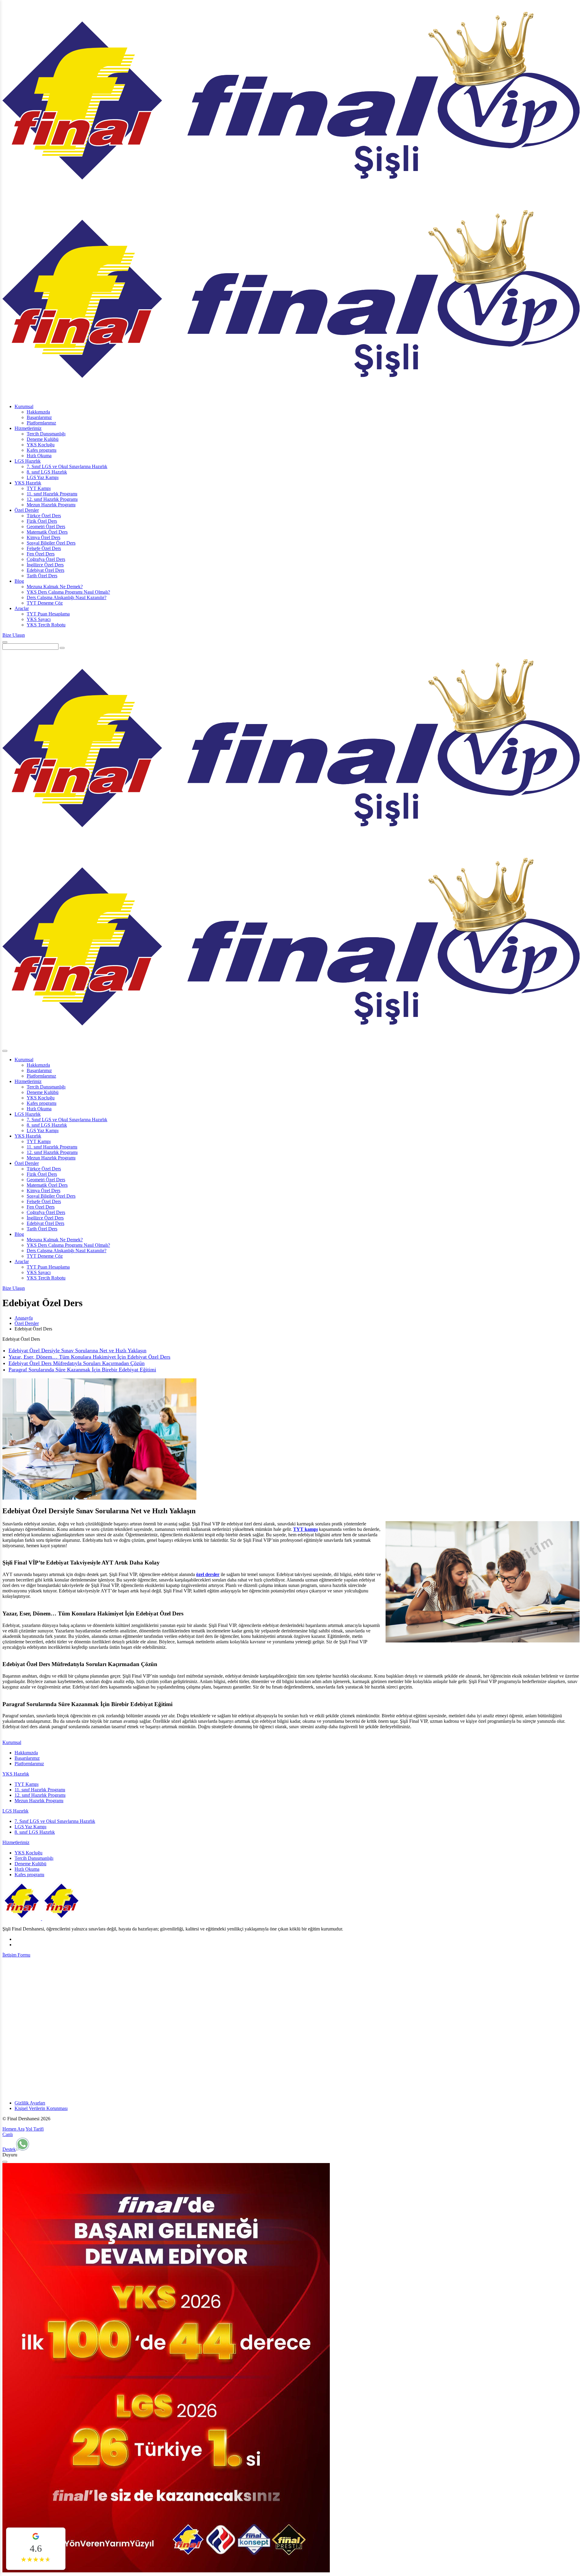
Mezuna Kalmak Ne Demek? (55, 587)
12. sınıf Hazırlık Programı (52, 499)
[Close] (5, 2162)
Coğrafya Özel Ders (46, 559)
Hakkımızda (38, 412)
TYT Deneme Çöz (45, 603)
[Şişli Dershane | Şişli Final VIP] (42, 1919)
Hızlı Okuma (39, 456)
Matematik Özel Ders (47, 532)
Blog (19, 581)
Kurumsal (24, 406)
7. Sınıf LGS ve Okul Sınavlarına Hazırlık (67, 466)
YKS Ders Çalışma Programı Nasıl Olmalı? (68, 592)
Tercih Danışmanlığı (46, 434)
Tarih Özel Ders (42, 576)
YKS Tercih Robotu (46, 625)
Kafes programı (42, 450)
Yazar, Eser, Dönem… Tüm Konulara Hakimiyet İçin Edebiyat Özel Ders (89, 1357)
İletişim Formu (16, 1955)
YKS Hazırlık (28, 483)
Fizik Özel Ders (42, 521)
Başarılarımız (39, 417)
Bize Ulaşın (14, 635)
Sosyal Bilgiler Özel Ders (51, 543)
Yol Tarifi (35, 2129)
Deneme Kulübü (43, 439)
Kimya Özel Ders (43, 537)
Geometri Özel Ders (46, 527)
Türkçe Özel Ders (44, 516)
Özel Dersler (27, 510)
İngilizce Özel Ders (45, 565)
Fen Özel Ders (41, 554)
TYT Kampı (39, 488)
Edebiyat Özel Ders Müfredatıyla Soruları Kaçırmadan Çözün (77, 1363)
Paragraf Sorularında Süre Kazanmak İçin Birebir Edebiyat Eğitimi (82, 1370)
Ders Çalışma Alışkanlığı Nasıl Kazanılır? (67, 597)
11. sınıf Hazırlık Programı (52, 494)
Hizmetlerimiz (28, 428)
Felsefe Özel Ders (44, 548)
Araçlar (22, 608)
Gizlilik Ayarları (30, 2103)
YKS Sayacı (39, 619)
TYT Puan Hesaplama (48, 614)
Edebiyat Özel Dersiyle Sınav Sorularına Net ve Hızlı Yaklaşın (77, 1350)
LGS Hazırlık (28, 461)
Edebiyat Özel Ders (45, 570)
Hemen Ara (13, 2129)
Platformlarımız (41, 423)
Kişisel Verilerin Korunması (41, 2108)
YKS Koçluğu (41, 445)
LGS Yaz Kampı (43, 477)
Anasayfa (24, 1318)
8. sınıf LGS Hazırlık (47, 472)
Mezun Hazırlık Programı (51, 505)
